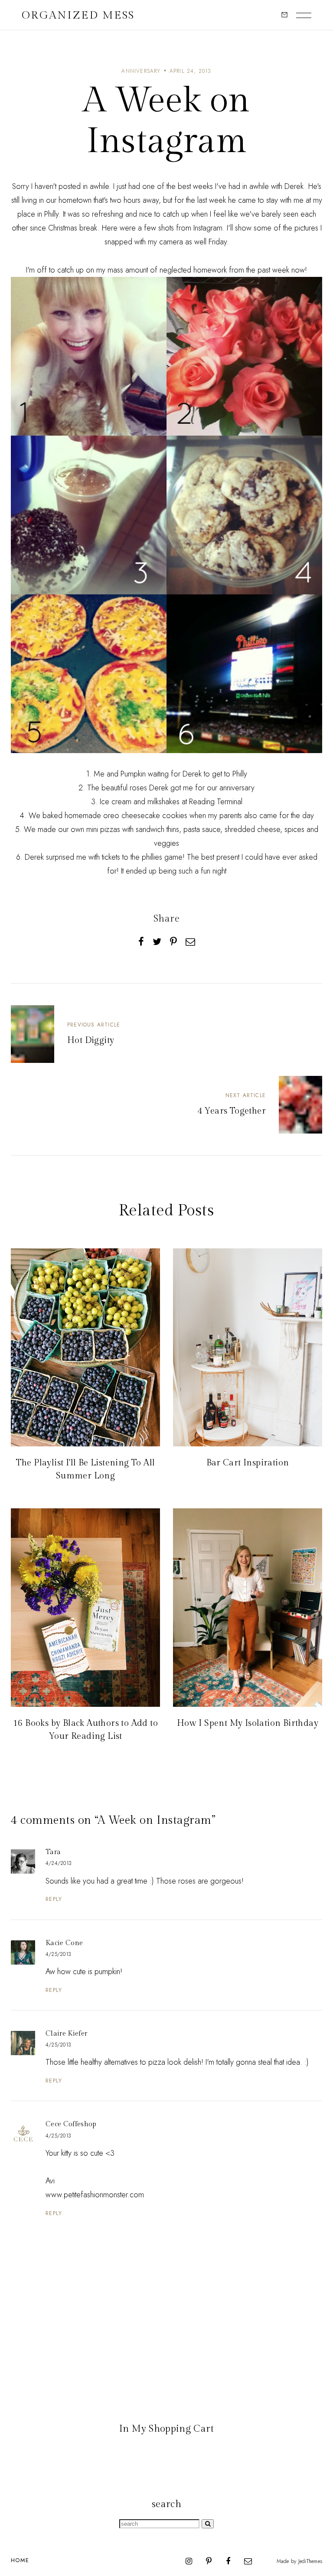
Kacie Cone (64, 1943)
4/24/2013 (59, 1863)
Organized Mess (78, 15)
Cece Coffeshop (71, 2124)
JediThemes (310, 2561)
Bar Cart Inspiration (248, 1463)
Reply (54, 1899)
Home (20, 2560)
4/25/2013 (58, 1954)
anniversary (141, 71)
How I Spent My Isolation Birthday (248, 1723)
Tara (53, 1852)
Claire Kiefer (66, 2034)
